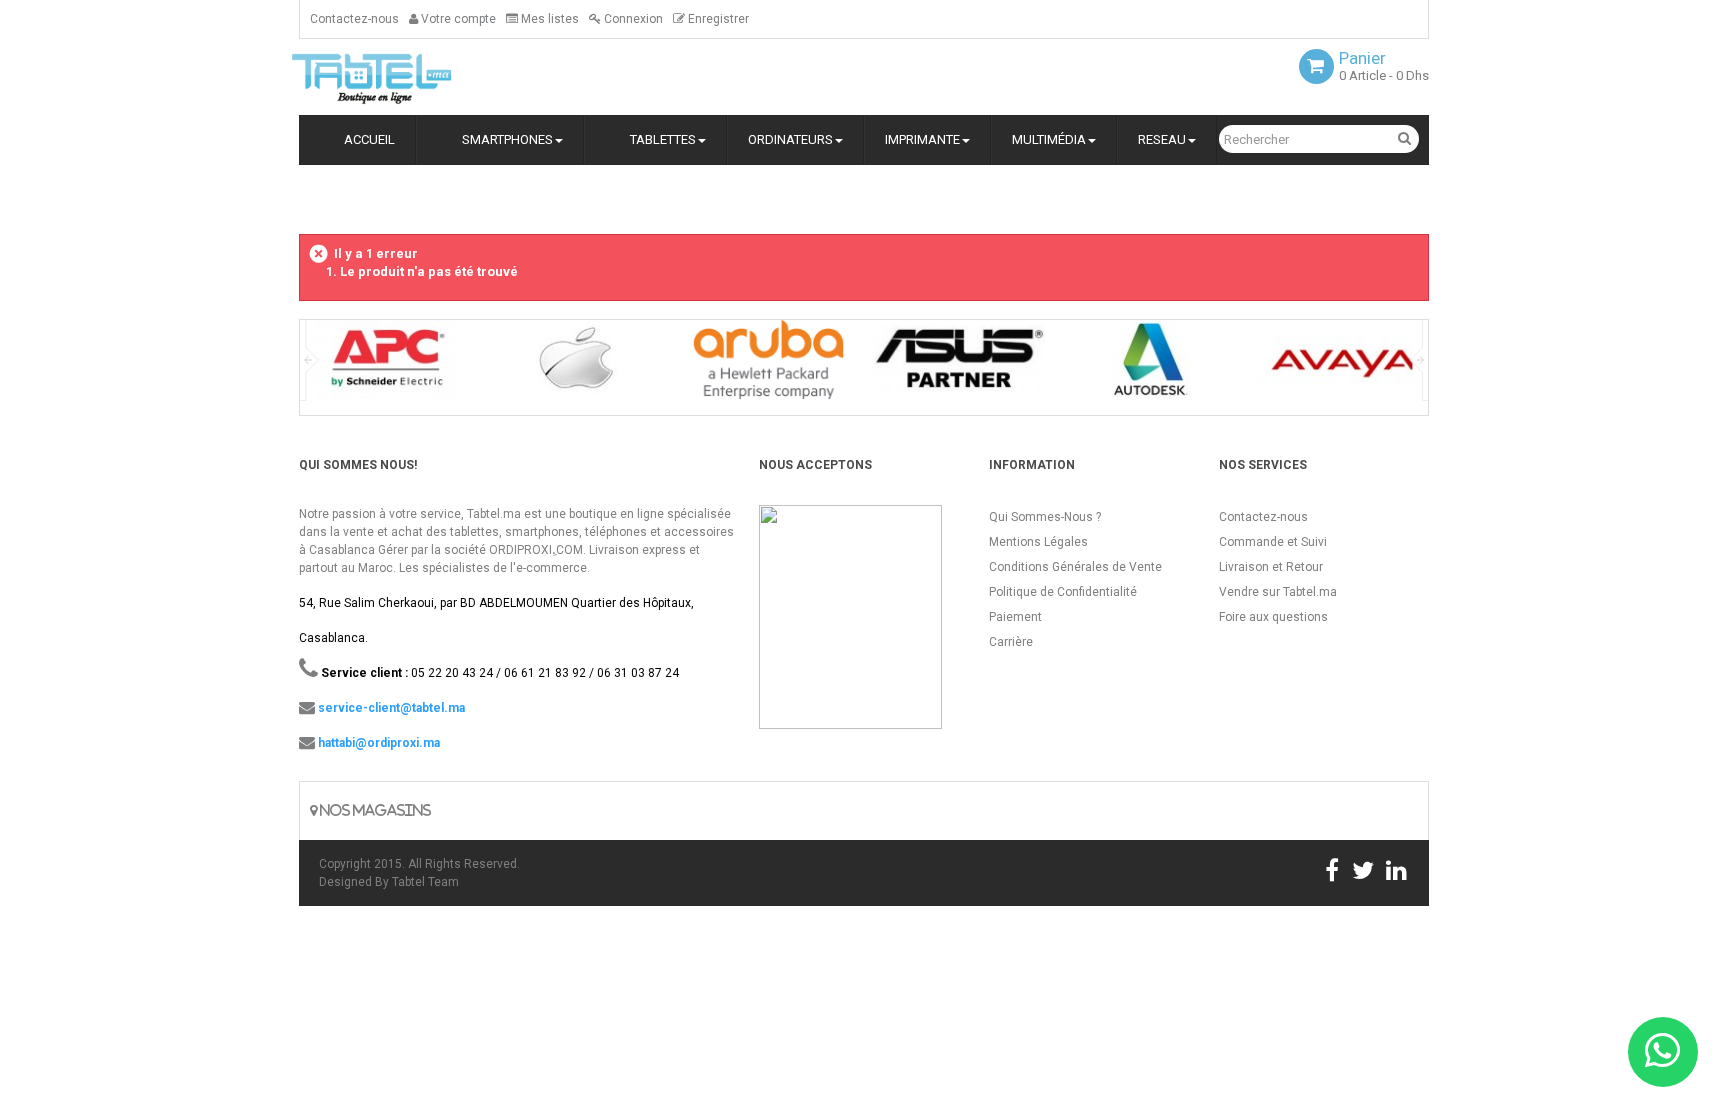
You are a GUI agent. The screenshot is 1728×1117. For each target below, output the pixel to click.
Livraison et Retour (1271, 567)
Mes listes (548, 19)
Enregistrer (717, 19)
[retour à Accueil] (307, 197)
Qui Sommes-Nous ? (1045, 517)
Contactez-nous (354, 19)
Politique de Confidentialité (1063, 592)
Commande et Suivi (1273, 542)
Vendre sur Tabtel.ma (1278, 592)
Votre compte (457, 19)
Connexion (632, 19)
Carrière (1011, 642)
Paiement (1015, 617)
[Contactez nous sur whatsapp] (1663, 1052)
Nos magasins (374, 810)
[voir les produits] (385, 366)
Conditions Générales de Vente (1075, 567)
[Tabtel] (399, 77)
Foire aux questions (1273, 617)
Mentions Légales (1038, 542)
